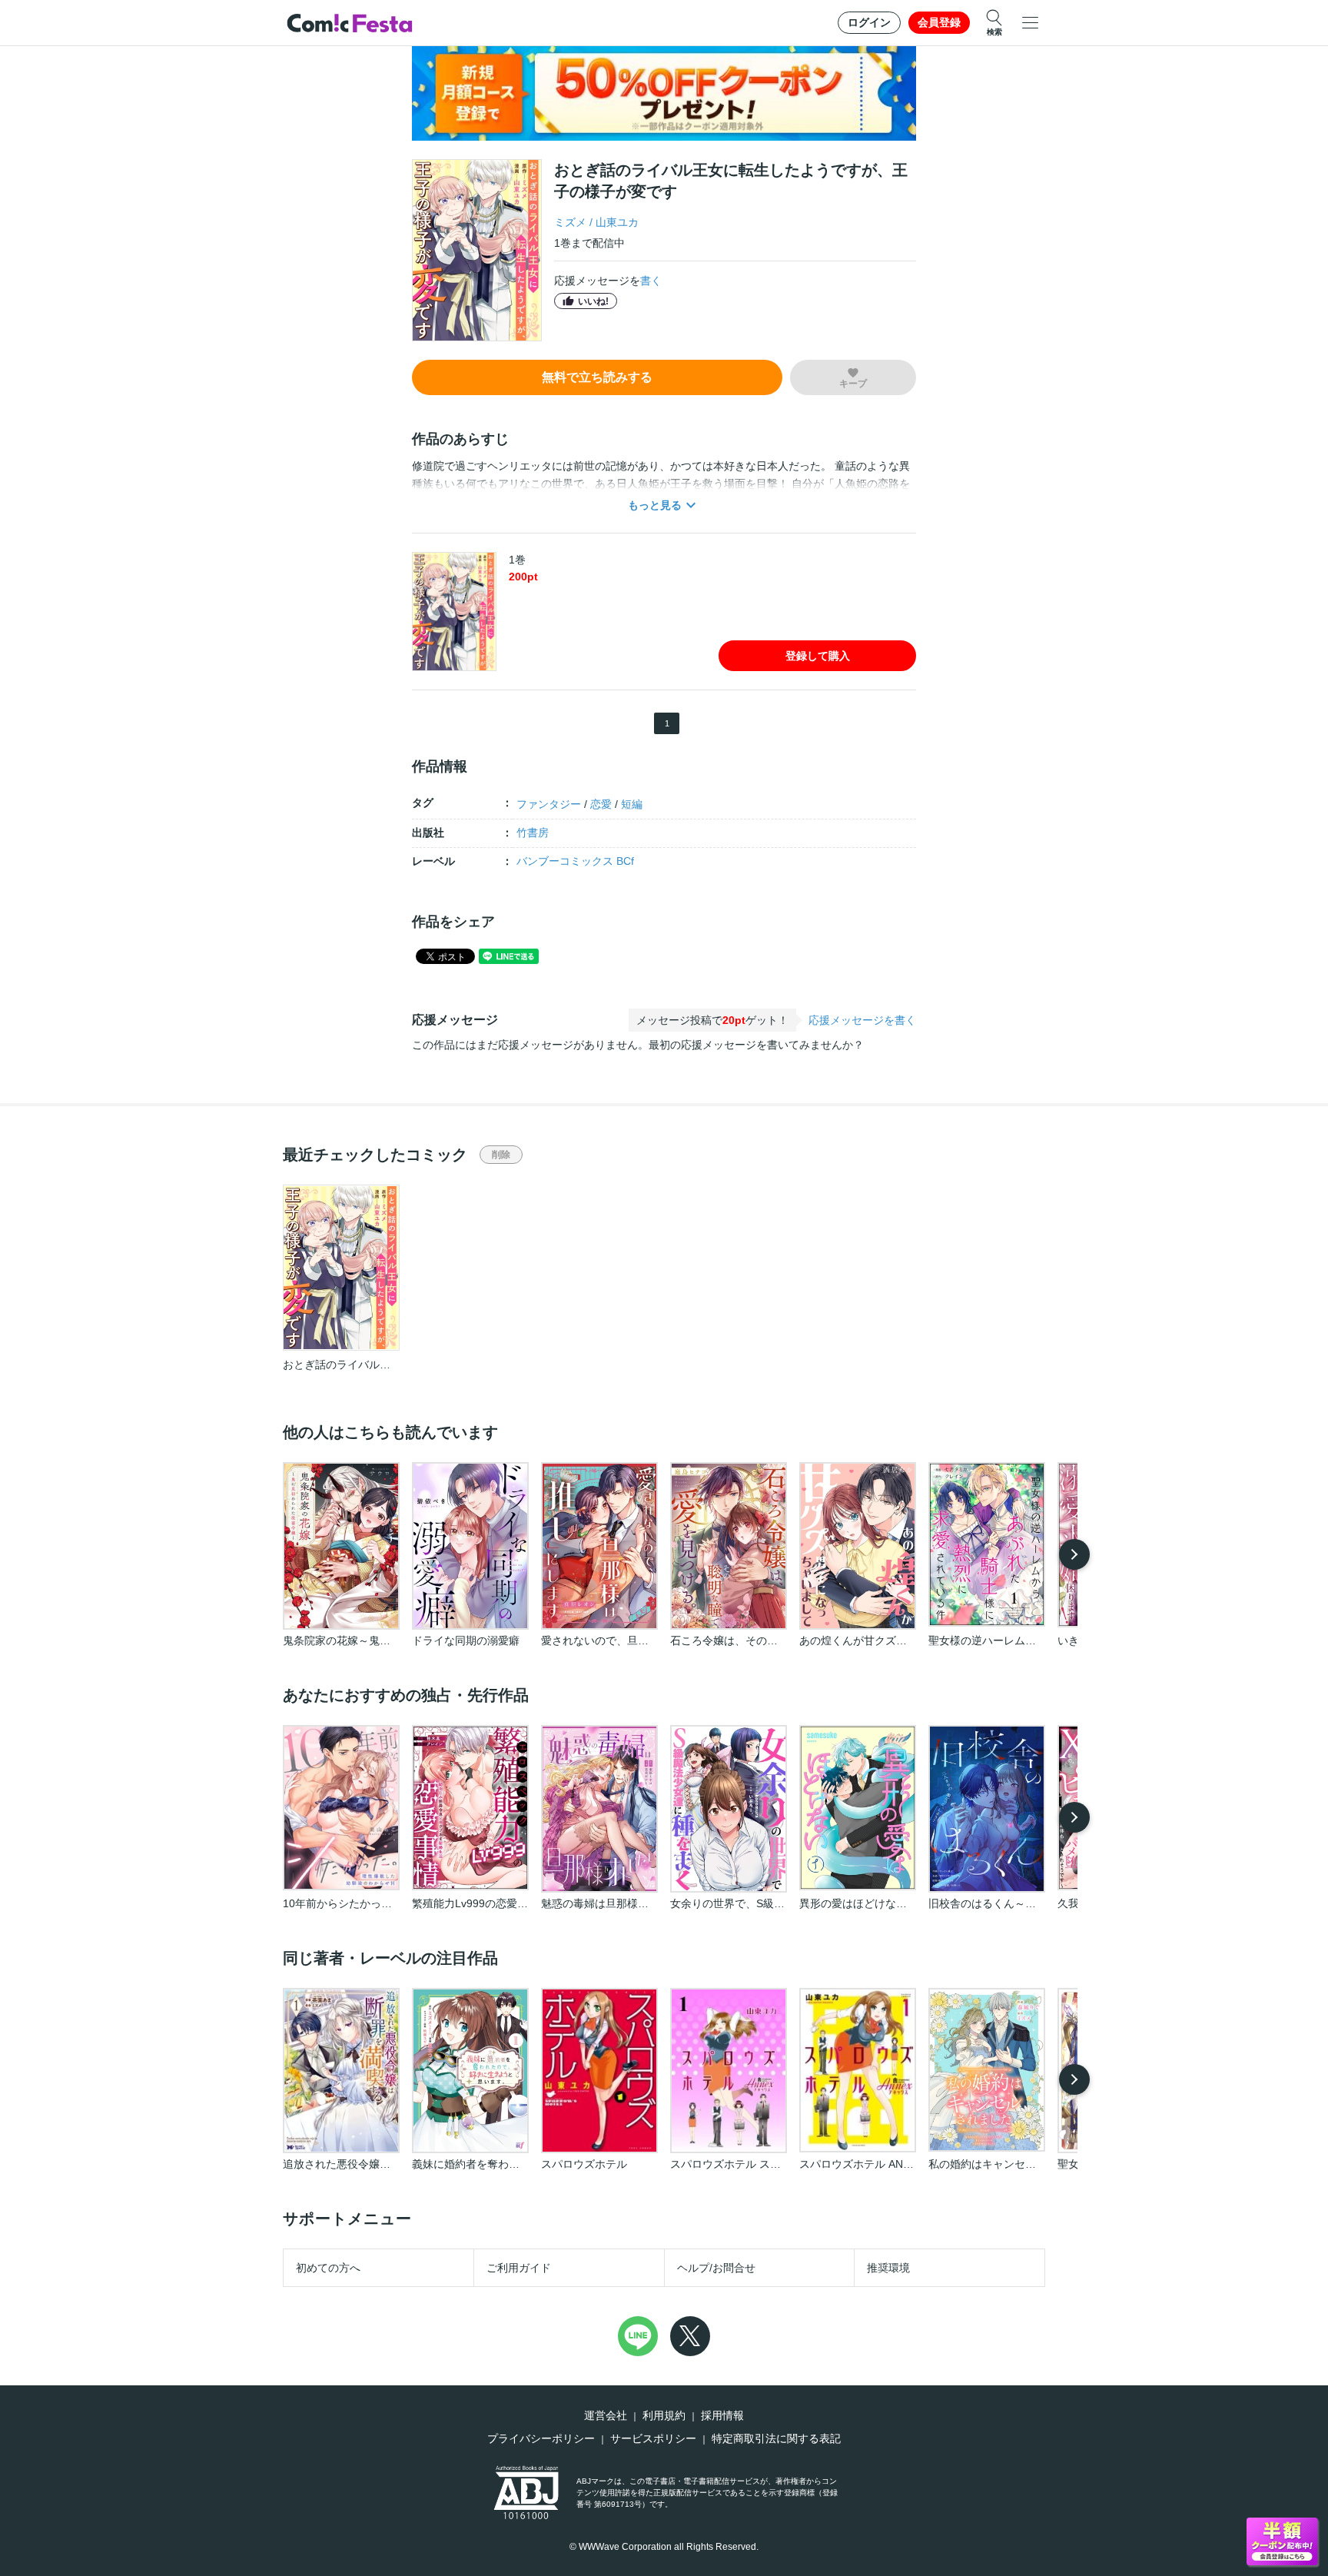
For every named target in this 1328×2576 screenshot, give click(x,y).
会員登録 (939, 22)
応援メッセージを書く (862, 1020)
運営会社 (606, 2415)
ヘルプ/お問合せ (716, 2268)
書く (651, 281)
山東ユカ (617, 222)
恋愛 (601, 804)
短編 (632, 804)
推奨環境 (888, 2268)
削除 (501, 1155)
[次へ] (1074, 1554)
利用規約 (664, 2415)
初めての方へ (328, 2268)
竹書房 (533, 833)
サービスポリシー (653, 2438)
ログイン (869, 22)
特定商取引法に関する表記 (776, 2438)
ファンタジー (549, 804)
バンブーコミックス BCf (575, 861)
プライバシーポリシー (541, 2438)
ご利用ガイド (519, 2268)
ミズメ (570, 222)
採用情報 (722, 2415)
